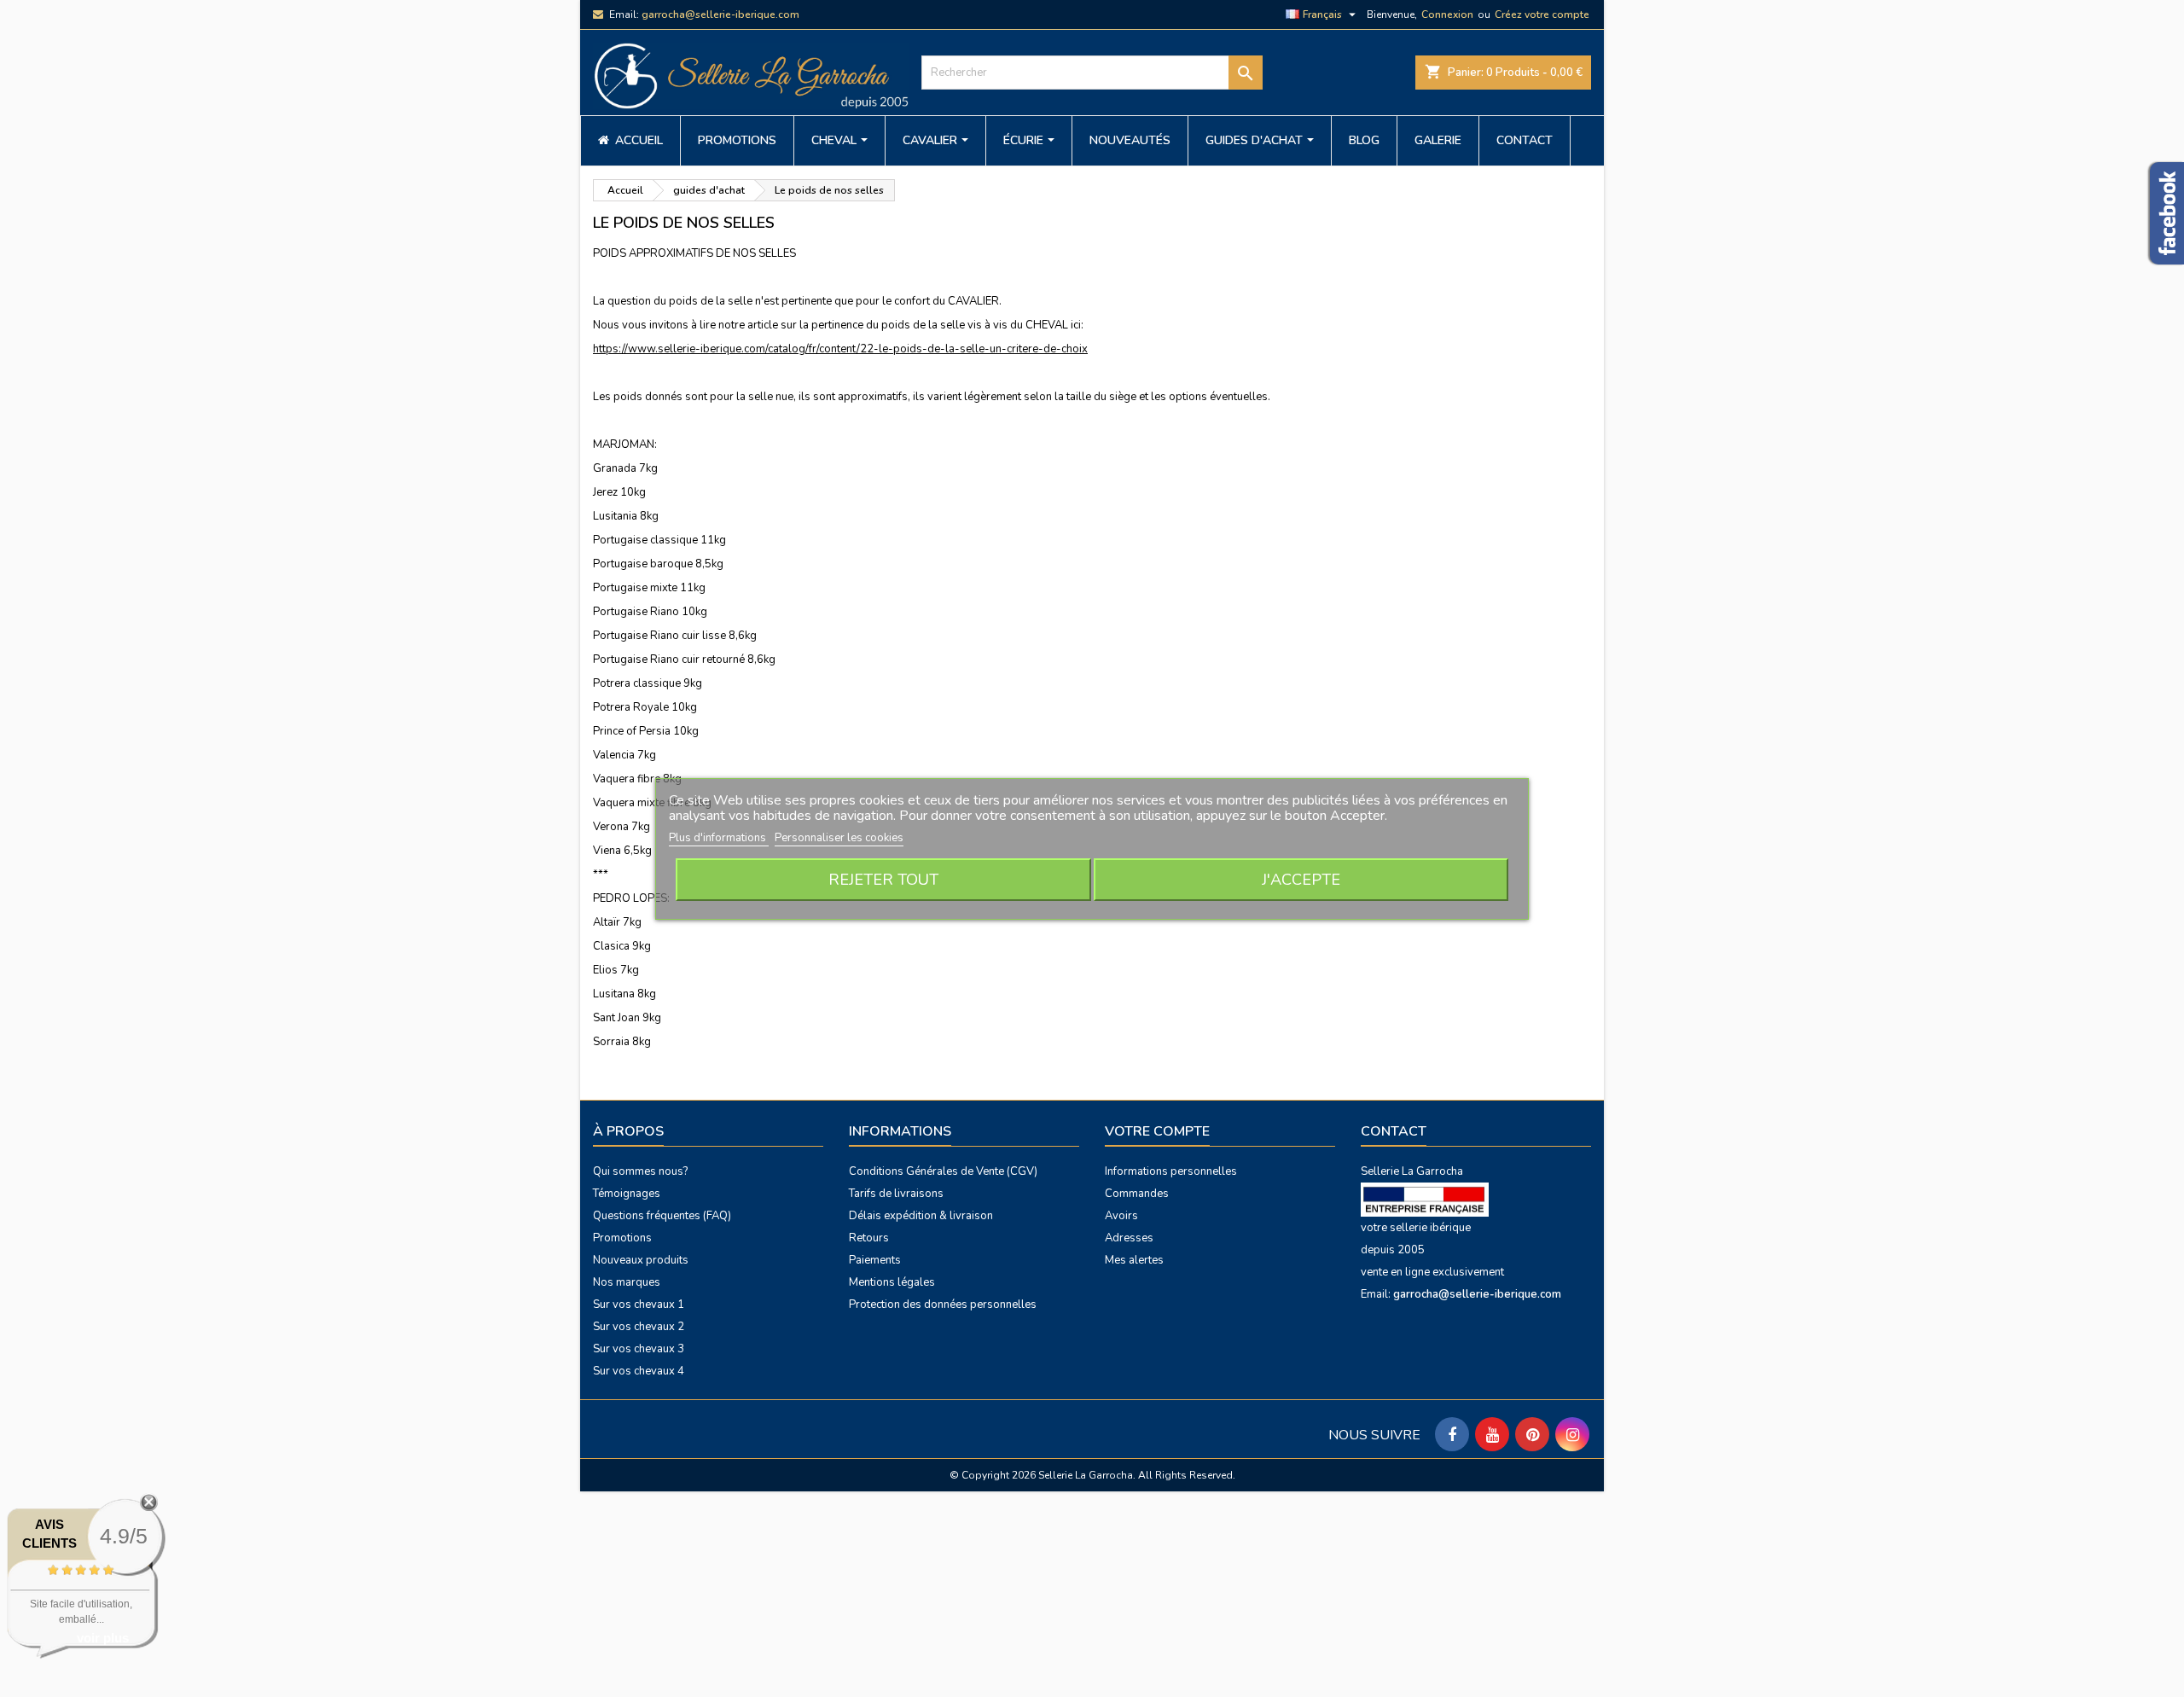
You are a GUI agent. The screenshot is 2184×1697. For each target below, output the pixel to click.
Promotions (622, 1238)
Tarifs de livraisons (896, 1194)
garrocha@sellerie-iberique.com (720, 15)
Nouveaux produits (641, 1260)
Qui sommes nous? (640, 1171)
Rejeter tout (883, 880)
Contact (1394, 1131)
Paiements (875, 1260)
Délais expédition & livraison (921, 1216)
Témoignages (627, 1194)
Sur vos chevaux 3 (639, 1349)
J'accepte (1301, 880)
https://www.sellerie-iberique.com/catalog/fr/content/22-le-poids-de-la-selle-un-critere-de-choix (840, 349)
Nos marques (627, 1282)
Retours (869, 1238)
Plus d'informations (719, 838)
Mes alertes (1134, 1260)
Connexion (1447, 15)
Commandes (1137, 1194)
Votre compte (1157, 1131)
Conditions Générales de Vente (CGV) (943, 1171)
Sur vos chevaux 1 (639, 1305)
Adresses (1129, 1238)
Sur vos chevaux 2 (639, 1327)
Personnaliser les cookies (839, 838)
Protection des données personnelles (943, 1305)
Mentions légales (892, 1282)
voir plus (103, 1638)
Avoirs (1121, 1216)
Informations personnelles (1171, 1171)
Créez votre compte (1542, 15)
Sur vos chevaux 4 (639, 1371)
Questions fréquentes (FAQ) (662, 1216)
